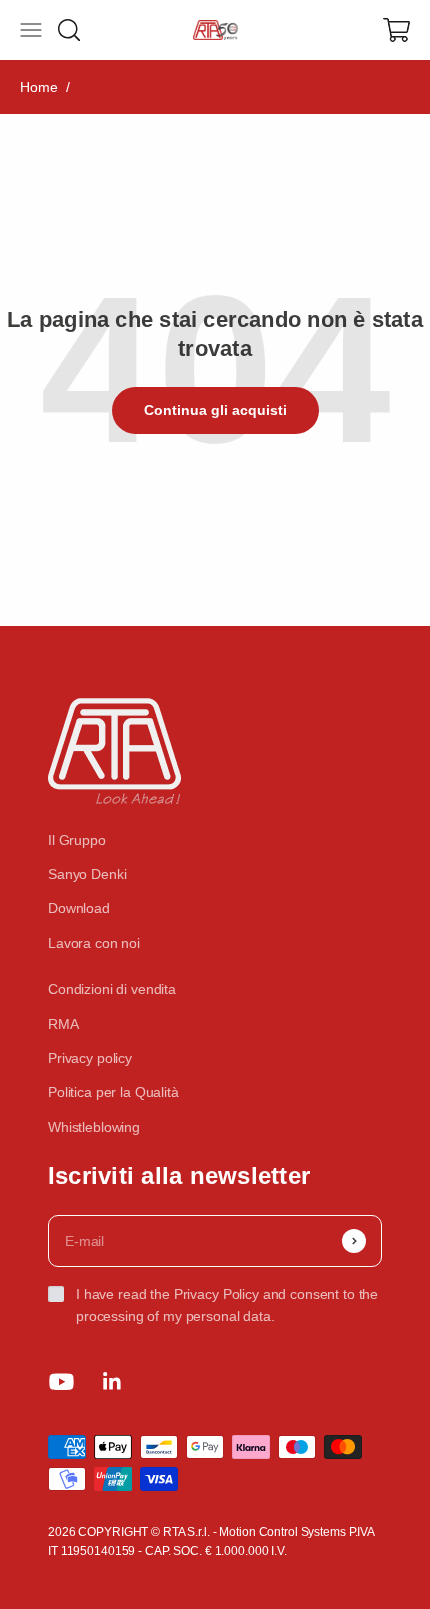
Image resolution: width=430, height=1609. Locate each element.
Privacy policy (90, 1058)
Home (38, 87)
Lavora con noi (94, 943)
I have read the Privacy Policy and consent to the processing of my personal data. (227, 1305)
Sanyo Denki (87, 874)
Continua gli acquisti (215, 410)
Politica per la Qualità (113, 1092)
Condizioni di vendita (112, 989)
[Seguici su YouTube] (61, 1381)
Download (79, 908)
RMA (63, 1024)
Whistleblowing (94, 1127)
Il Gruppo (77, 840)
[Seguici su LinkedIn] (112, 1381)
